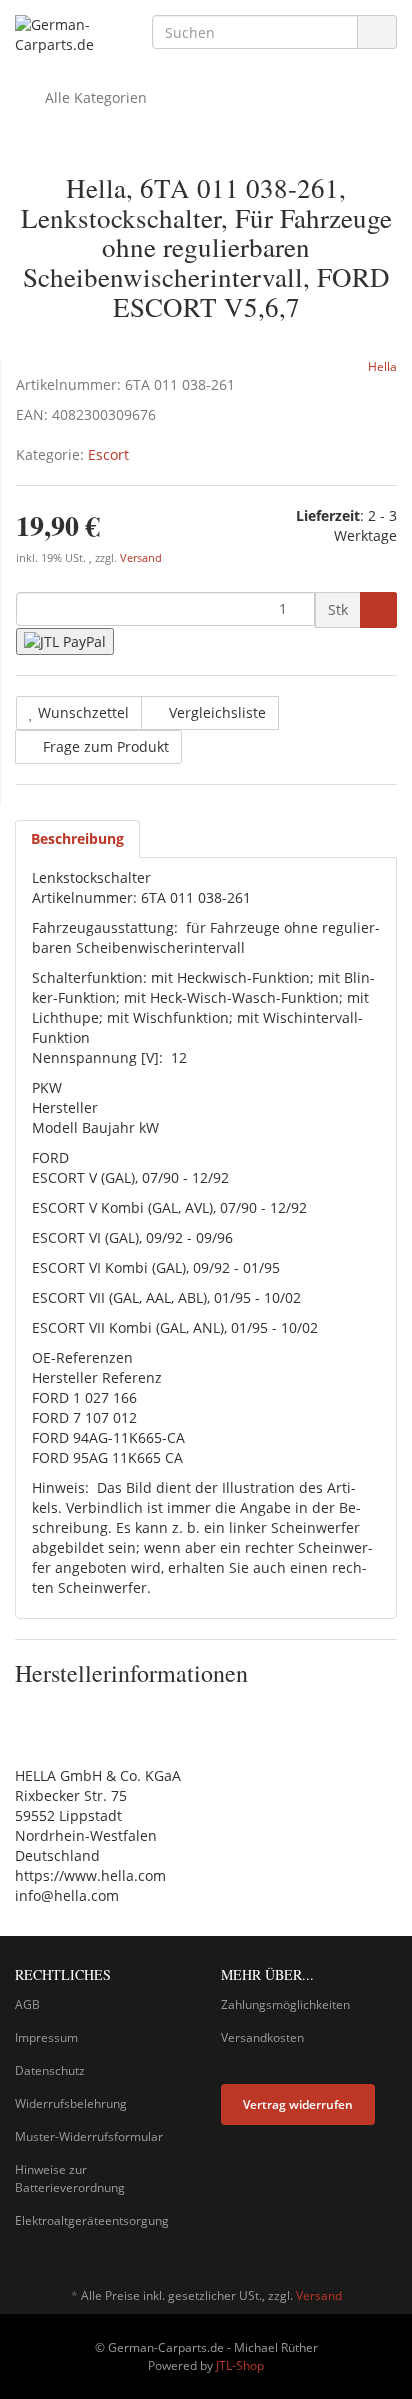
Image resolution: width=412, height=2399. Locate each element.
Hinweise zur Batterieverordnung (70, 2178)
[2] (65, 641)
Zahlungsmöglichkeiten (285, 2004)
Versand (141, 558)
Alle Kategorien (94, 97)
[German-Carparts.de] (68, 35)
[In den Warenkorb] (378, 610)
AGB (27, 2004)
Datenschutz (50, 2070)
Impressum (46, 2037)
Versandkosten (262, 2037)
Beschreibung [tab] (77, 838)
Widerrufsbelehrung (71, 2103)
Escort (108, 454)
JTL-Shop (240, 2365)
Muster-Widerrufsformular (89, 2136)
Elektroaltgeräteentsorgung (92, 2220)
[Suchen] (377, 32)
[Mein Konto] (376, 98)
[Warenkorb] (325, 98)
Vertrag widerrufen (298, 2104)
